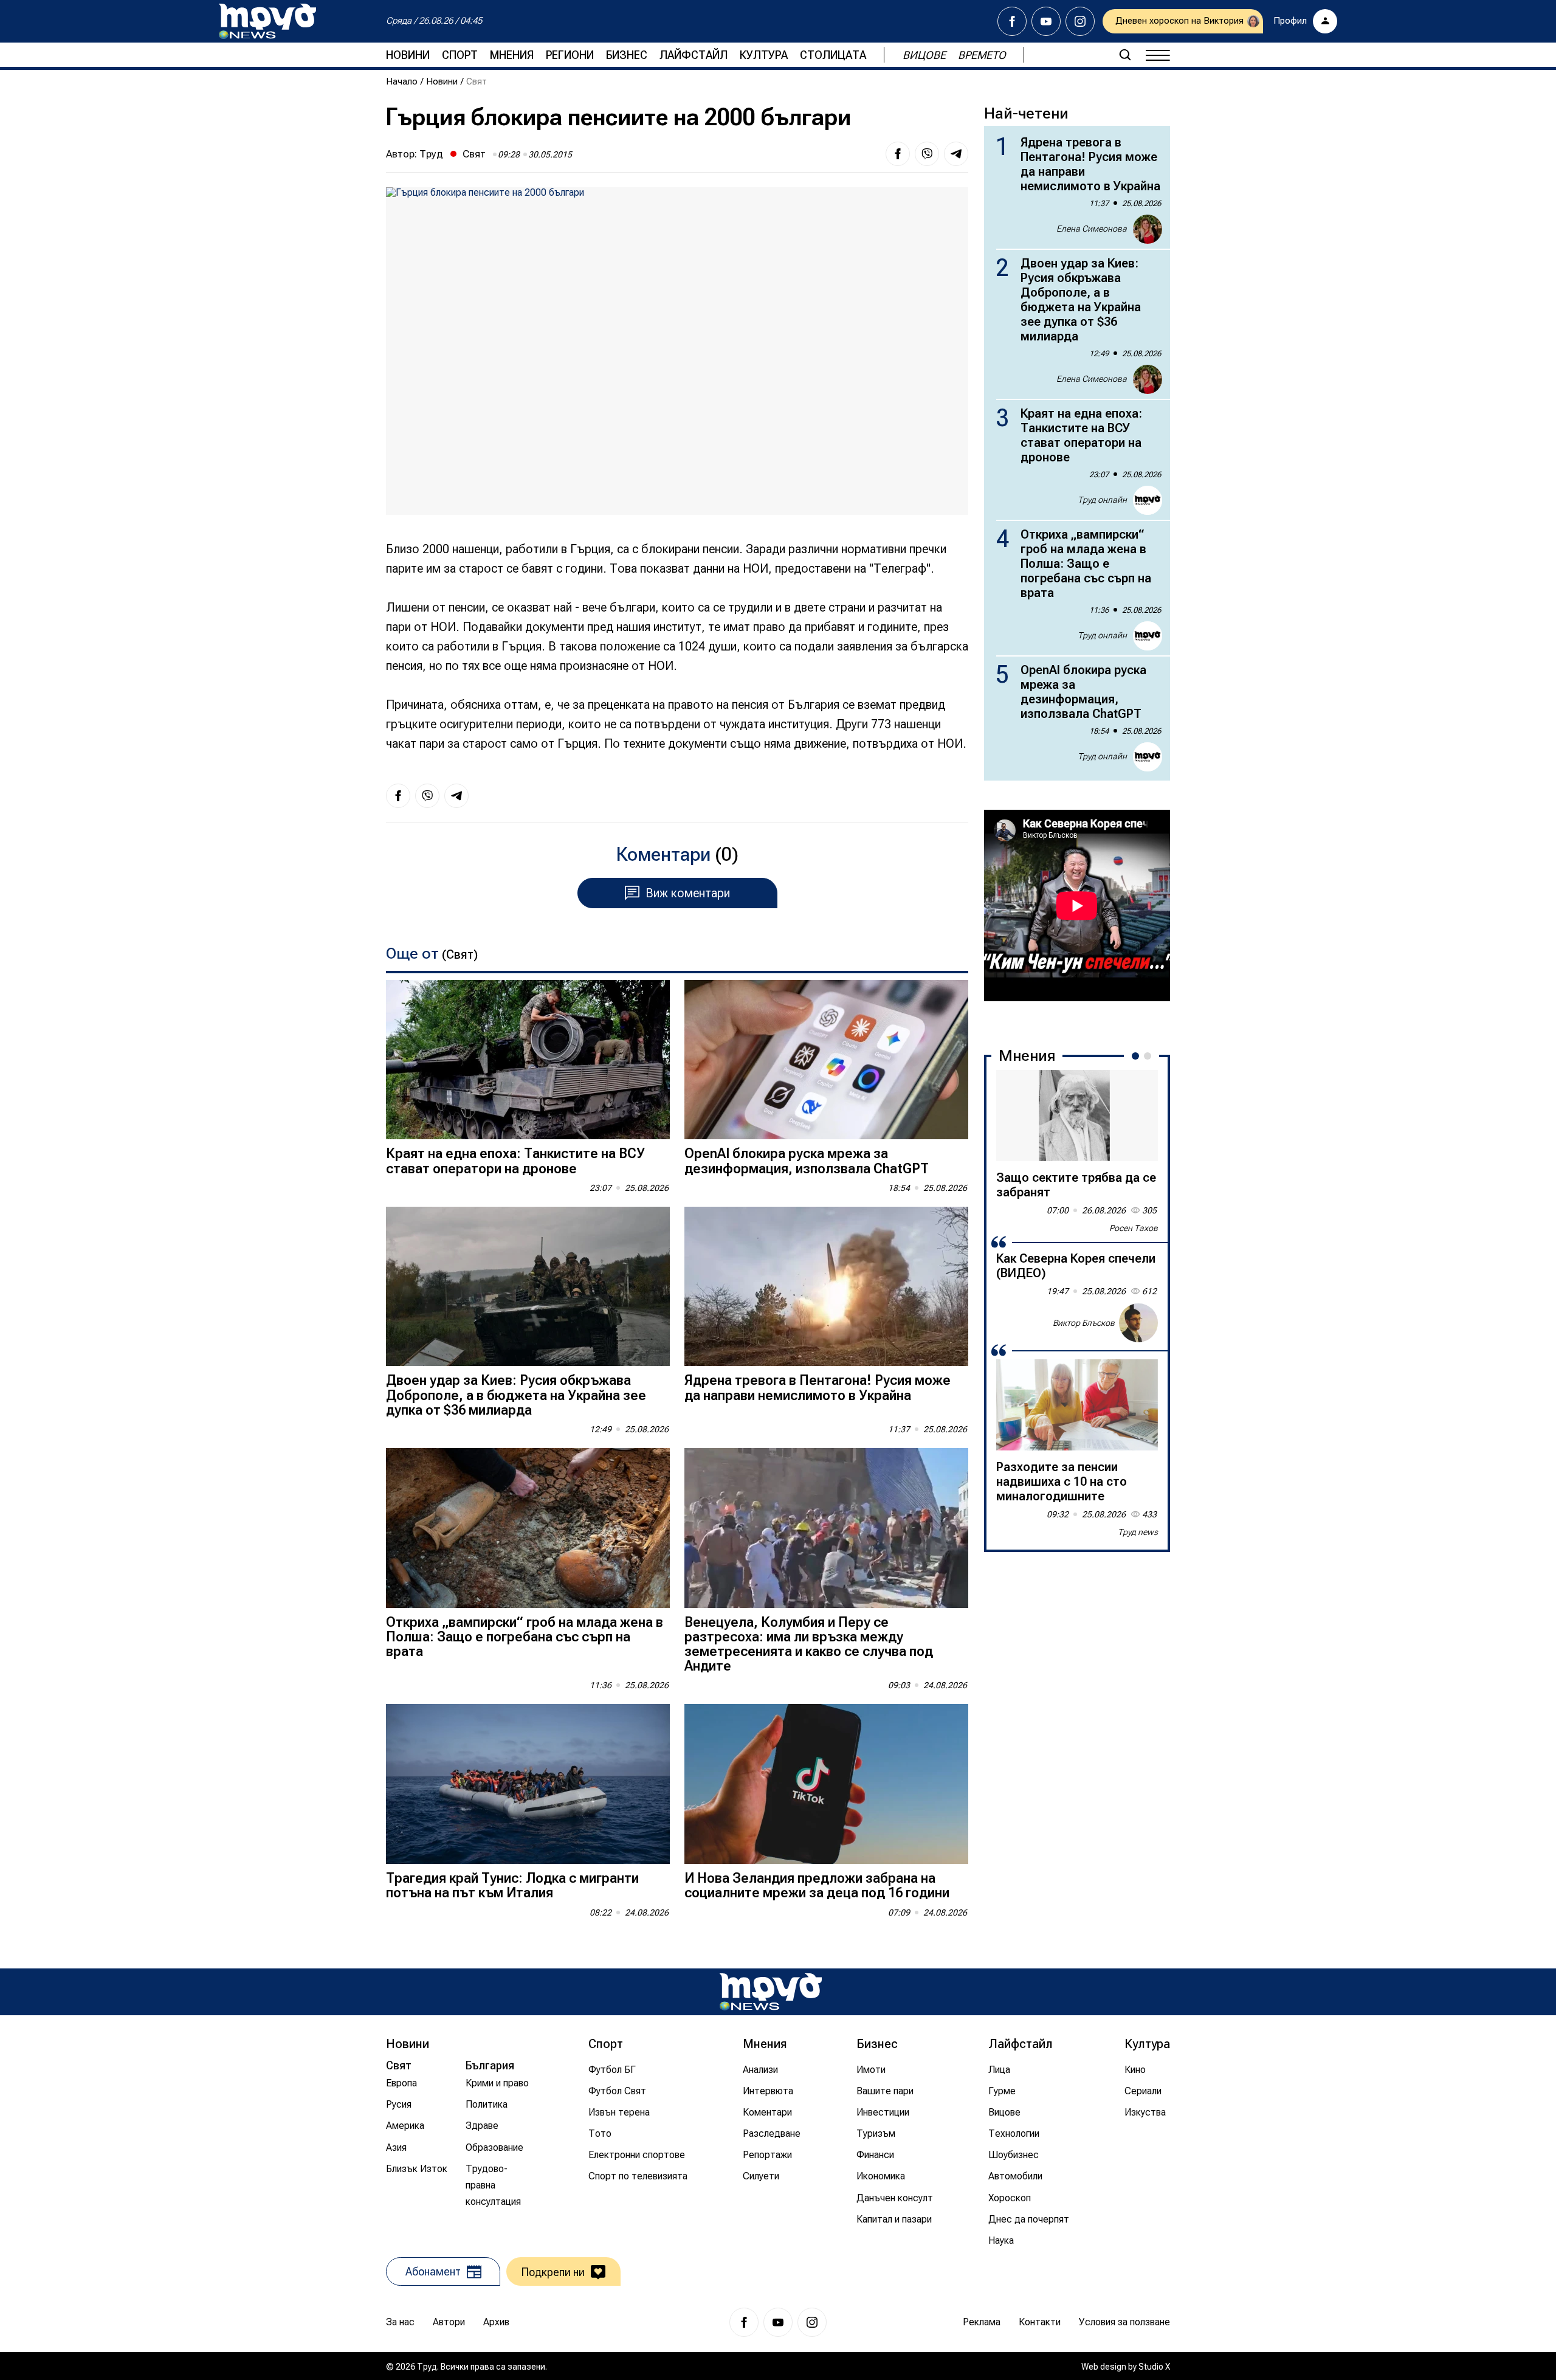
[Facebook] (1012, 21)
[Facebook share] (898, 154)
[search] (1125, 55)
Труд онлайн (1102, 500)
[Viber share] (927, 154)
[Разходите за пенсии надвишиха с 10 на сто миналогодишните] (1077, 1405)
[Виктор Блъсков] (1138, 1323)
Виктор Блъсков (1084, 1322)
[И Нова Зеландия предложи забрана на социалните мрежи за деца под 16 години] (826, 1784)
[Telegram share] (956, 154)
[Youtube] (1046, 21)
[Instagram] (1080, 21)
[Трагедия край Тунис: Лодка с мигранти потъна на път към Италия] (528, 1784)
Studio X (1154, 2367)
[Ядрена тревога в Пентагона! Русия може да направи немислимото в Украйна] (826, 1287)
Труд (431, 154)
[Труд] (771, 1992)
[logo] (267, 21)
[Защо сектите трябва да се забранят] (1077, 1116)
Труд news (1138, 1532)
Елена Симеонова (1092, 229)
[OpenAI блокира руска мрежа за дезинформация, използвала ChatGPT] (826, 1060)
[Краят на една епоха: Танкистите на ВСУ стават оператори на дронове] (528, 1060)
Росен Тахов (1134, 1228)
